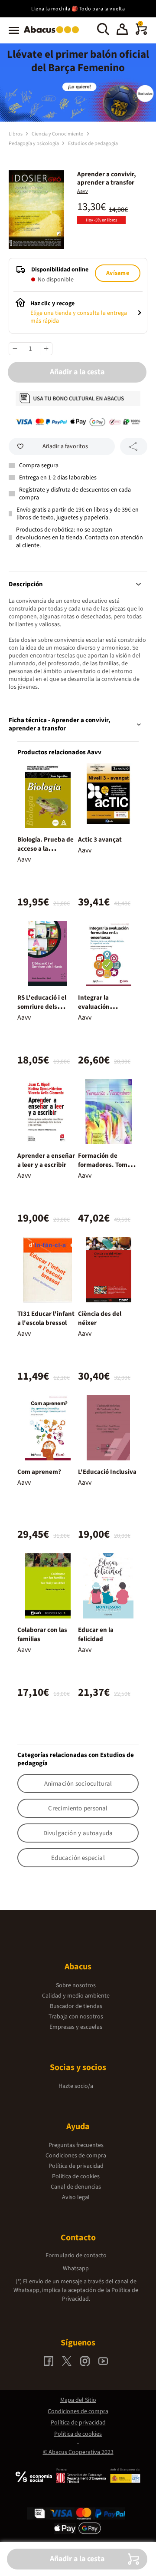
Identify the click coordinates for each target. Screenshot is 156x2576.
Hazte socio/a (76, 2086)
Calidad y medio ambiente (76, 1996)
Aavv (83, 191)
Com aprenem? (39, 1472)
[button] (122, 30)
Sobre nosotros (76, 1985)
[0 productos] (141, 33)
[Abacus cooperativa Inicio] (54, 34)
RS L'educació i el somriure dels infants (42, 1007)
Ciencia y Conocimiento (58, 134)
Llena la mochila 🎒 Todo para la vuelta (78, 9)
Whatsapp (76, 2269)
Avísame (117, 273)
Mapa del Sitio (78, 2400)
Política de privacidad (76, 2166)
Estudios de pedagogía (93, 144)
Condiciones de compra (76, 2156)
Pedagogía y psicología (34, 144)
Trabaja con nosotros (76, 2017)
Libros (16, 134)
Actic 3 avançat (100, 840)
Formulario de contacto (76, 2256)
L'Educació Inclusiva (107, 1472)
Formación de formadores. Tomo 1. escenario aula (108, 1165)
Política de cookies (76, 2176)
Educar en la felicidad (96, 1635)
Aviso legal (76, 2197)
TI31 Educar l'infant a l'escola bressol (46, 1318)
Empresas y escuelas (76, 2027)
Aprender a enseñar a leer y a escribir (46, 1160)
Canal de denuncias (76, 2187)
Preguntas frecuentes (76, 2145)
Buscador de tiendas (76, 2006)
